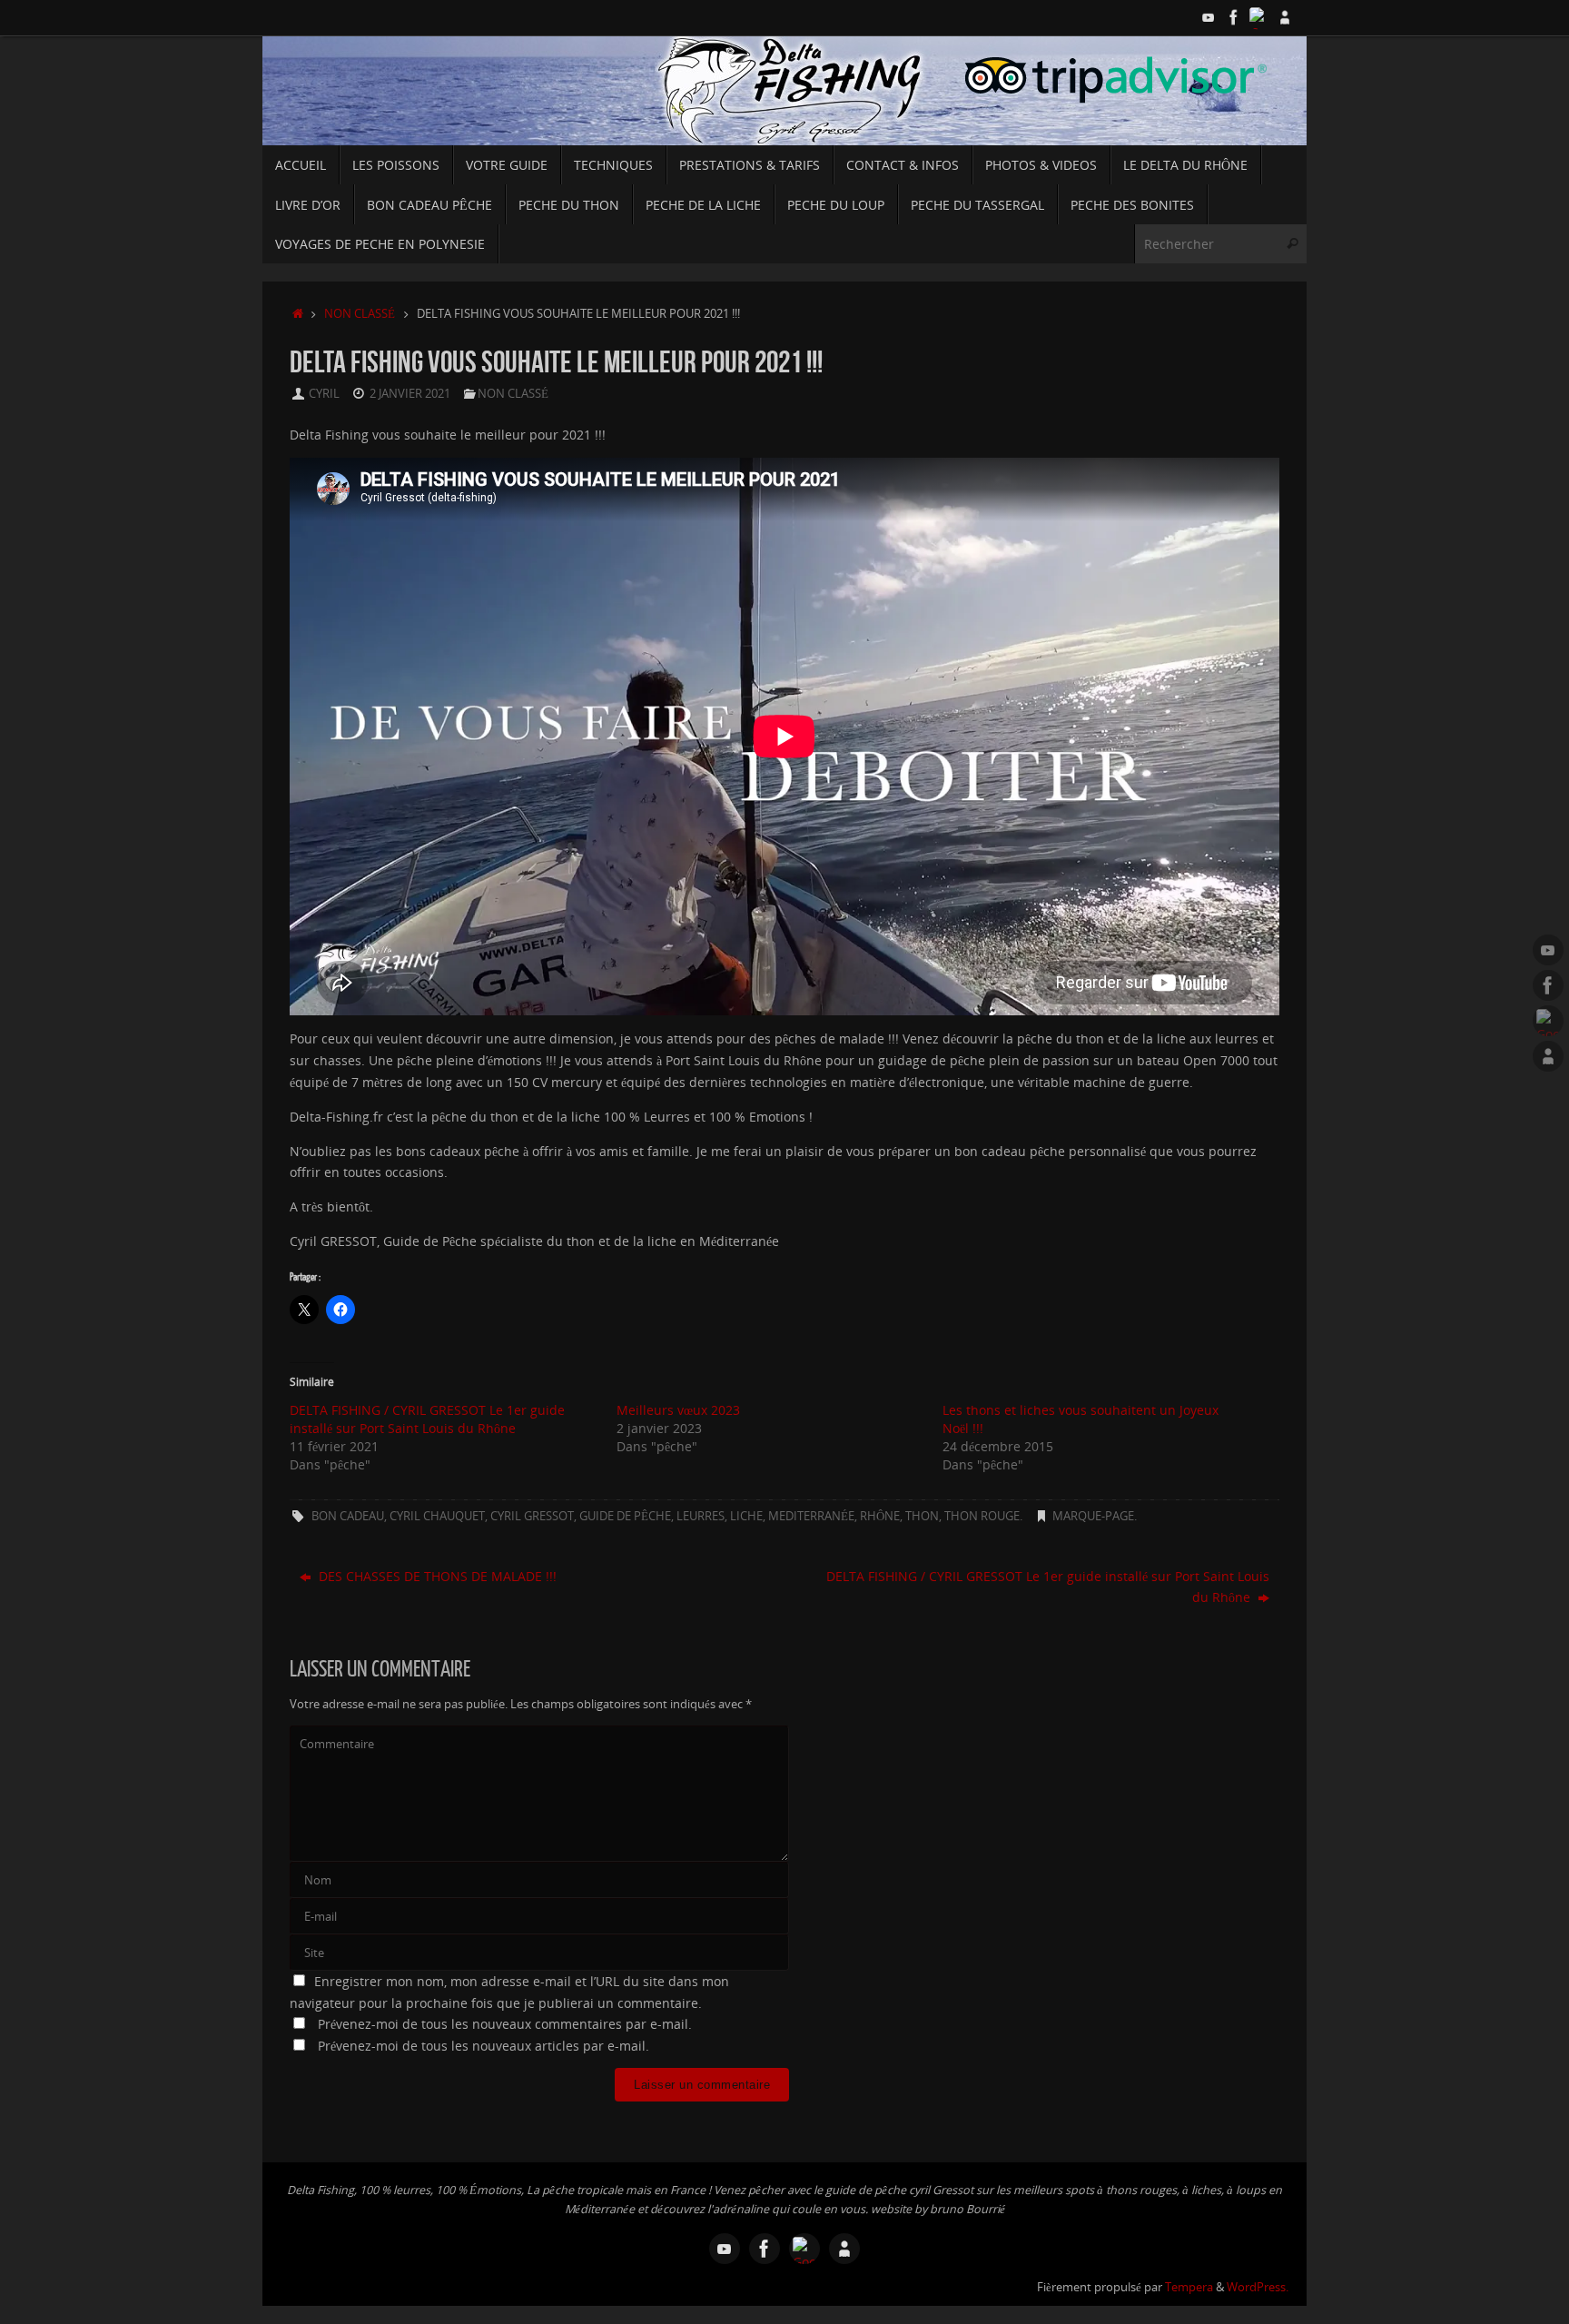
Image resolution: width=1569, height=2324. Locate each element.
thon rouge (982, 1516)
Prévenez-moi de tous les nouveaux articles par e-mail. (484, 2046)
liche (746, 1516)
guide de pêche (625, 1516)
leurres (701, 1516)
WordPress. (1258, 2287)
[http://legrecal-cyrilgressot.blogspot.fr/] (1285, 17)
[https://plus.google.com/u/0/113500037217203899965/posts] (1259, 17)
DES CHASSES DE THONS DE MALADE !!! (436, 1576)
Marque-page (1093, 1516)
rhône (880, 1516)
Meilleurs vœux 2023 (678, 1410)
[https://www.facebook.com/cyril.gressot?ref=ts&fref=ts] (1234, 17)
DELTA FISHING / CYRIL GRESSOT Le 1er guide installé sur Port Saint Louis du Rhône (427, 1419)
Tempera (1189, 2287)
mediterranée (811, 1516)
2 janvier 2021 (410, 394)
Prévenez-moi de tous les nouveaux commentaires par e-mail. (505, 2024)
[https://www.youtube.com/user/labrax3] (1209, 17)
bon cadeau (348, 1516)
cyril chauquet (437, 1516)
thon (922, 1516)
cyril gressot (532, 1516)
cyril (324, 394)
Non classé (360, 314)
